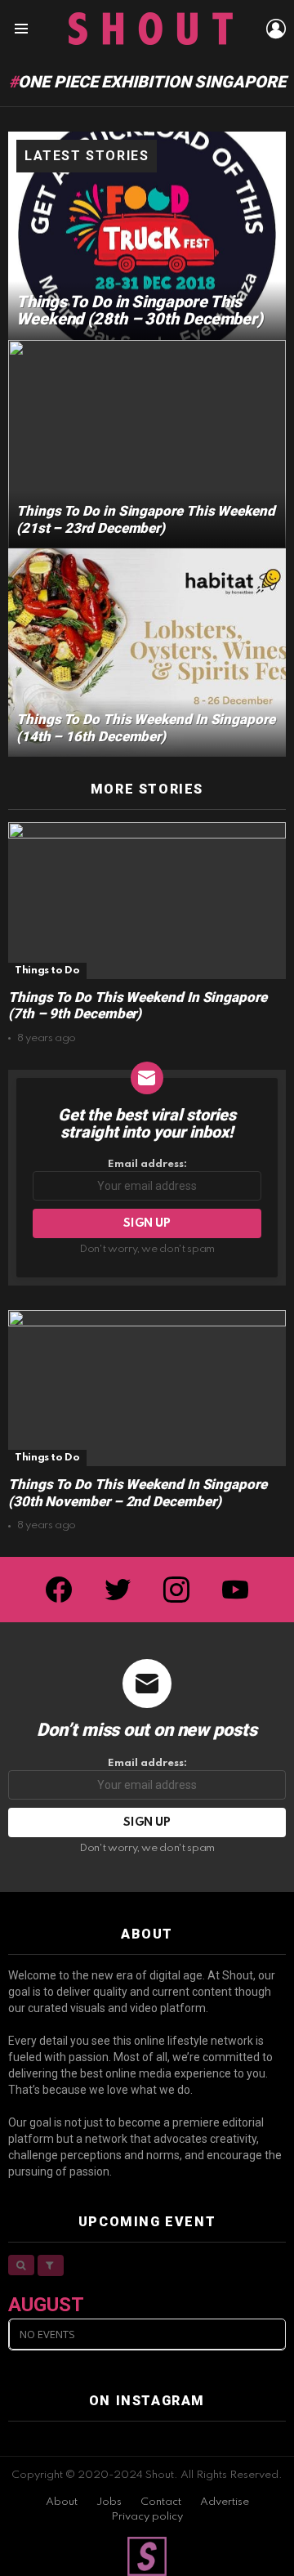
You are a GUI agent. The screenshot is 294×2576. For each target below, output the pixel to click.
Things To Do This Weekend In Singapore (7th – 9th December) (138, 1006)
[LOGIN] (276, 29)
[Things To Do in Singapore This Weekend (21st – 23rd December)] (147, 444)
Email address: (147, 1164)
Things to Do (47, 970)
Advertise (225, 2502)
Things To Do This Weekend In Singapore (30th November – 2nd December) (138, 1493)
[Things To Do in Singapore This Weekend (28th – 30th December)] (147, 236)
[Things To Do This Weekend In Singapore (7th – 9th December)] (147, 900)
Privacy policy (147, 2517)
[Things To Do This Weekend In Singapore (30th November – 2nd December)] (147, 1388)
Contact (161, 2502)
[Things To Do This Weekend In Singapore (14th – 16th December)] (147, 653)
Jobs (109, 2502)
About (62, 2502)
